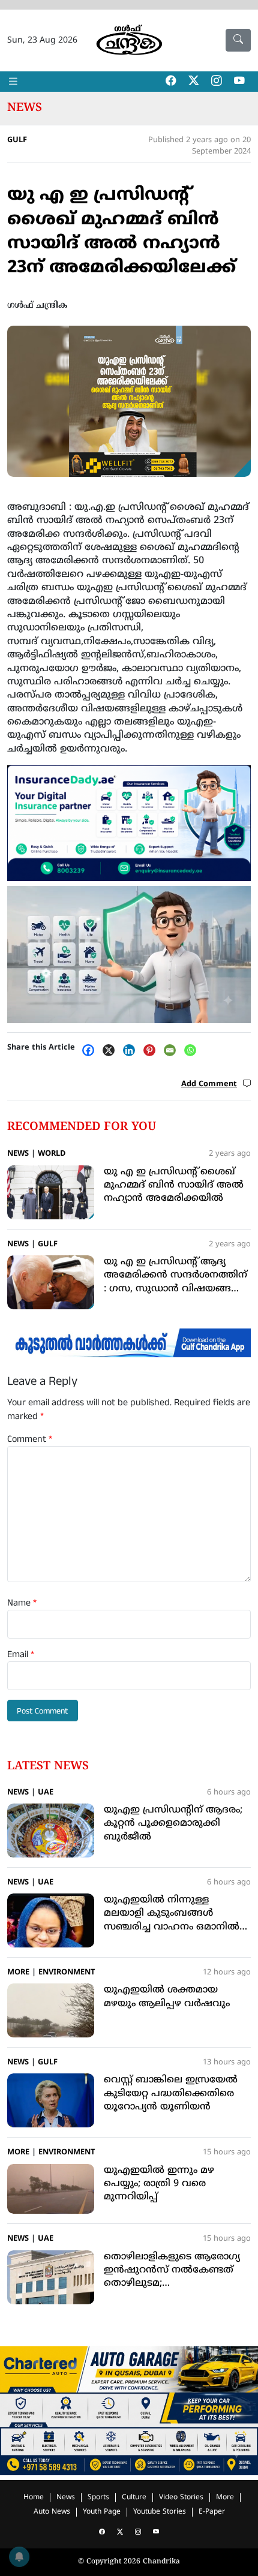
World (52, 1154)
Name (22, 1603)
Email (21, 1655)
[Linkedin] (132, 1050)
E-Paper (212, 2512)
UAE (46, 1793)
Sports (98, 2498)
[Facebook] (91, 1050)
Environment (67, 1973)
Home (34, 2498)
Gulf (17, 140)
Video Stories (181, 2498)
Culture (134, 2498)
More (18, 1973)
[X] (112, 1050)
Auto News (52, 2512)
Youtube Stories (160, 2512)
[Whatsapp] (193, 1050)
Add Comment (209, 1084)
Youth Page (102, 2512)
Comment (30, 1439)
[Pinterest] (152, 1050)
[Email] (173, 1050)
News (25, 108)
